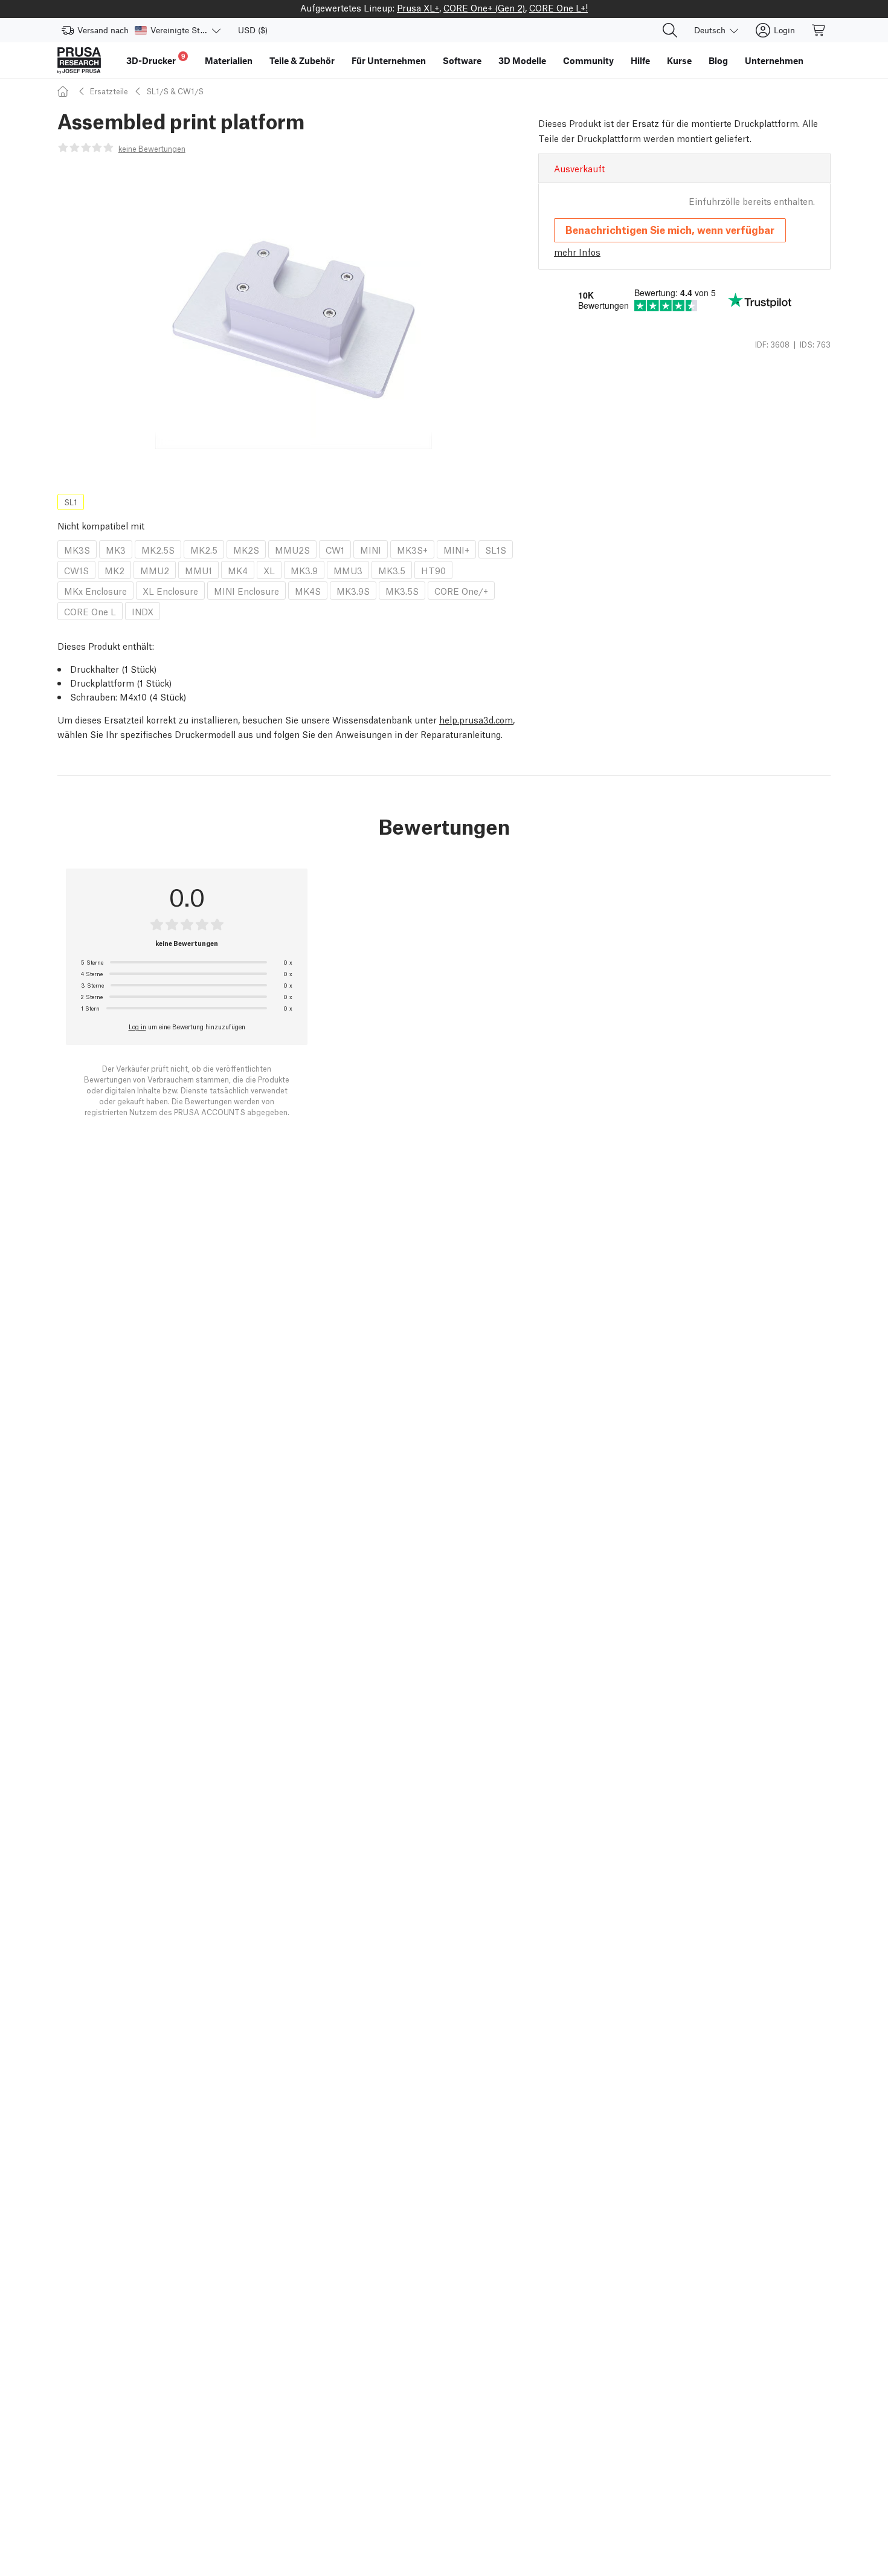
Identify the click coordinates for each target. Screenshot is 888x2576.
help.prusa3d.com (476, 719)
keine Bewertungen (152, 148)
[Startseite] (65, 91)
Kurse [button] (679, 60)
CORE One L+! (558, 7)
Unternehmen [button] (774, 60)
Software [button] (462, 60)
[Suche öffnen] (670, 30)
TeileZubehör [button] (302, 60)
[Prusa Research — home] (79, 60)
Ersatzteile (109, 91)
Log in (137, 1026)
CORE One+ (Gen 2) (484, 7)
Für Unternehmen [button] (389, 60)
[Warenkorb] (819, 30)
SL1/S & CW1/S (175, 91)
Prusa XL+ (418, 7)
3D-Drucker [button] (156, 59)
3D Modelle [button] (522, 60)
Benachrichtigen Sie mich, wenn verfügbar (670, 229)
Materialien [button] (229, 60)
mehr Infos (577, 251)
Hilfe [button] (640, 60)
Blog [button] (718, 60)
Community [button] (588, 60)
